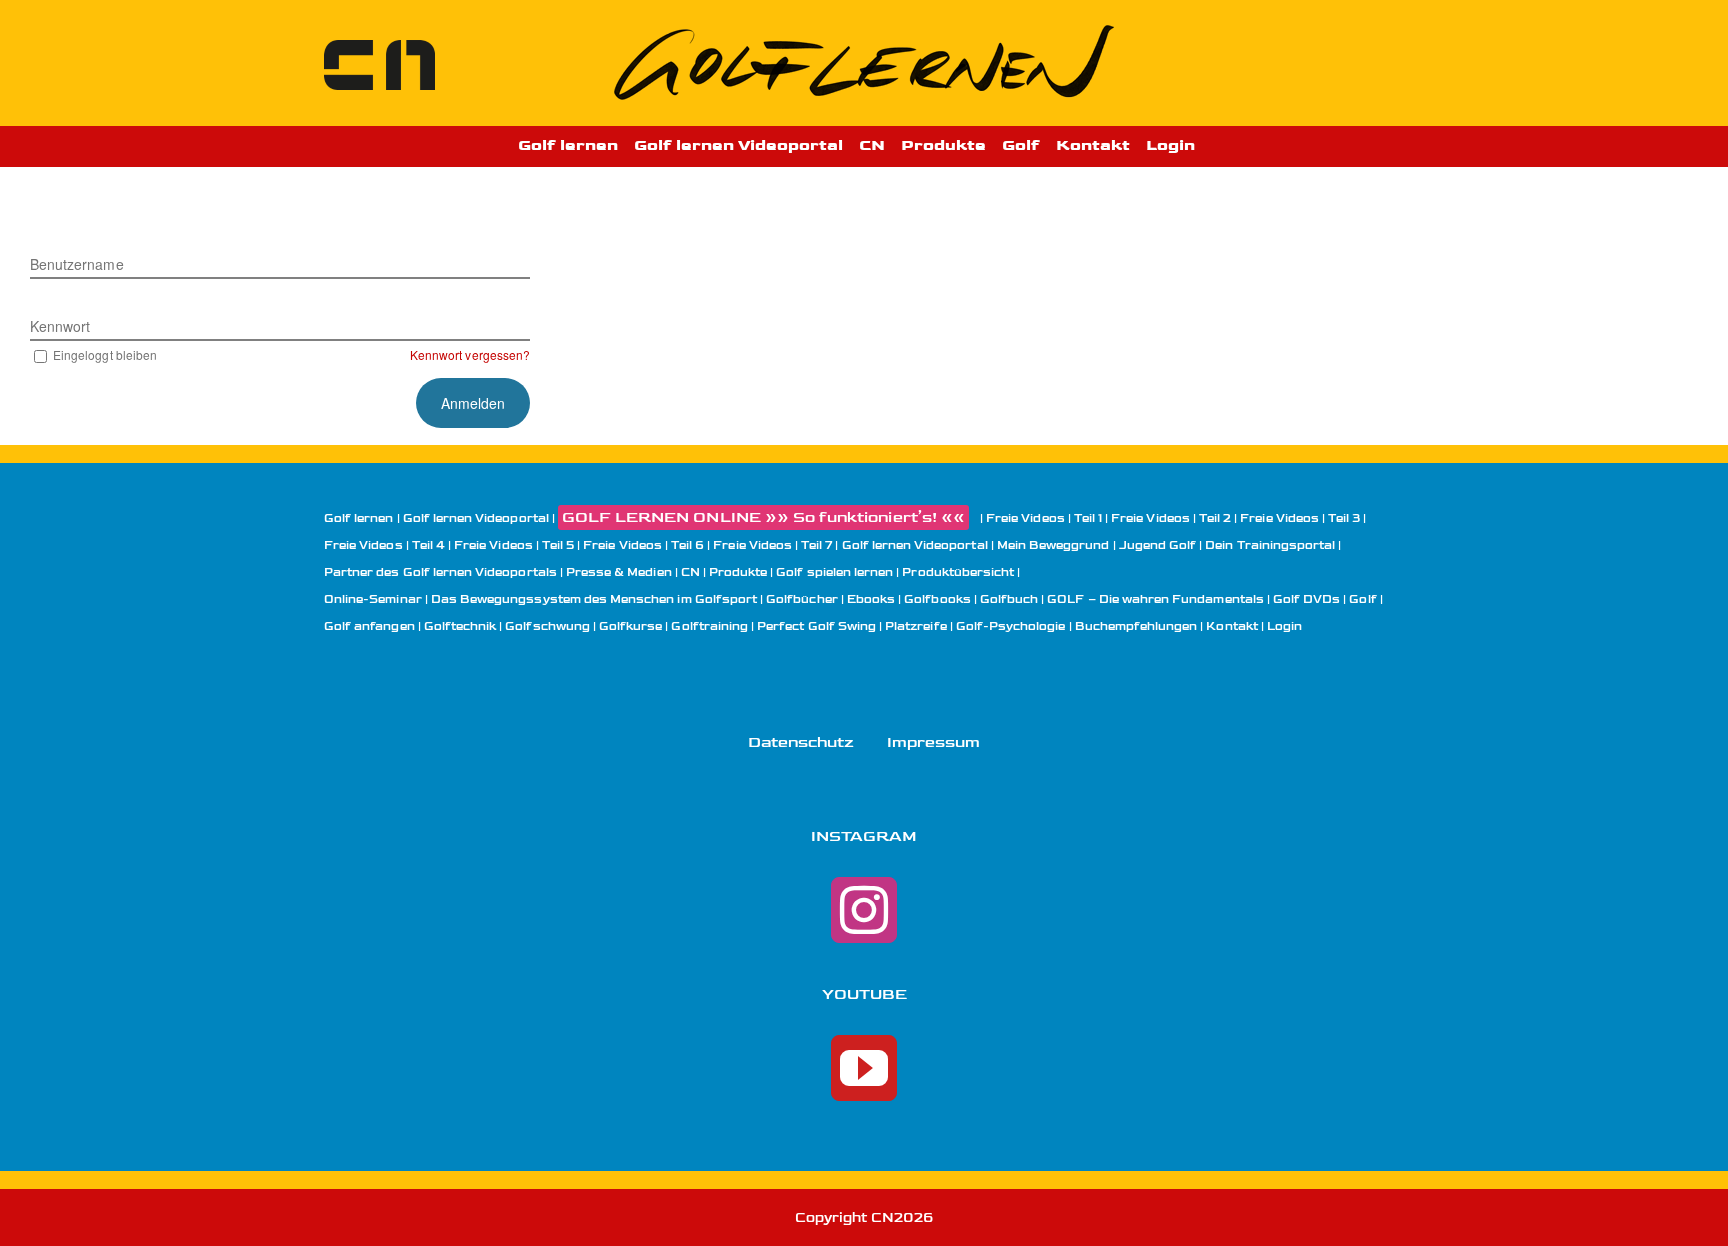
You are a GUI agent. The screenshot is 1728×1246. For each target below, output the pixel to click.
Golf (1362, 599)
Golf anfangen (369, 626)
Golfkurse (630, 626)
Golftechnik (460, 626)
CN (690, 572)
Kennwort (60, 326)
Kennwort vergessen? (470, 354)
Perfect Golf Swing (816, 626)
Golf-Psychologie (1011, 626)
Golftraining (709, 626)
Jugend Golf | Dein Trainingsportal (1227, 545)
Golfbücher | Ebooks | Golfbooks (868, 599)
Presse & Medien (619, 572)
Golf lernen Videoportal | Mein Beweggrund (976, 545)
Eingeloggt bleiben (105, 354)
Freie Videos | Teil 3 (1300, 518)
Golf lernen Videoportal (476, 518)
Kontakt (1231, 626)
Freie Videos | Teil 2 (1171, 518)
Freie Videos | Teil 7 (772, 545)
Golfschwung (547, 626)
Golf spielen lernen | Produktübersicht (895, 572)
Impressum (933, 742)
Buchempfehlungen (1136, 626)
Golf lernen (359, 518)
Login (1284, 626)
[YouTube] (864, 1068)
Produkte (738, 572)
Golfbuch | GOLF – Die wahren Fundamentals (1122, 599)
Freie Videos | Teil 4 (384, 545)
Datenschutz (801, 742)
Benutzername (77, 264)
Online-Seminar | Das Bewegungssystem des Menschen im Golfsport (540, 599)
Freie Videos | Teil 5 (514, 545)
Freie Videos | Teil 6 (643, 545)
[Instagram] (864, 910)
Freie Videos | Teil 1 (1044, 518)
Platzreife (916, 626)
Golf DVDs (1306, 599)
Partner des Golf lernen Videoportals (440, 572)
